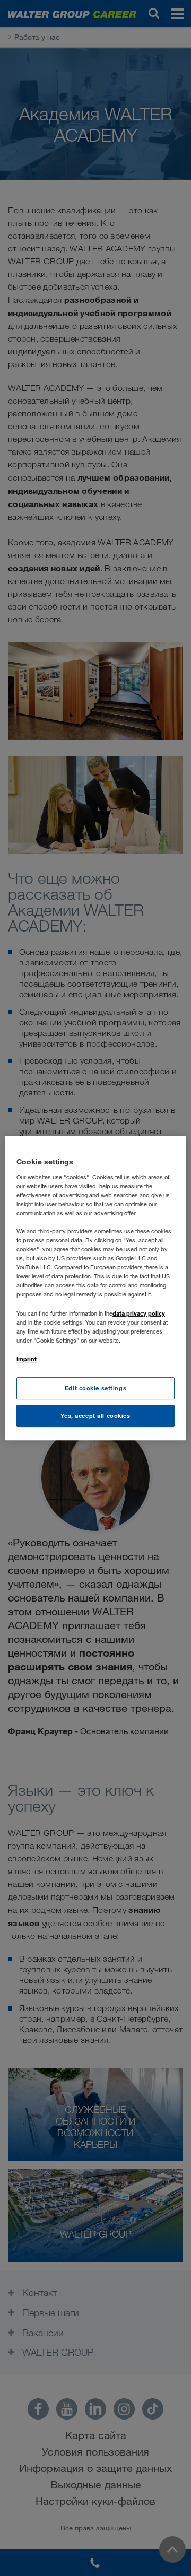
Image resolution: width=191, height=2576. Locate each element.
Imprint (27, 1359)
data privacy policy (139, 1313)
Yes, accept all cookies (95, 1416)
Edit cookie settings (95, 1388)
